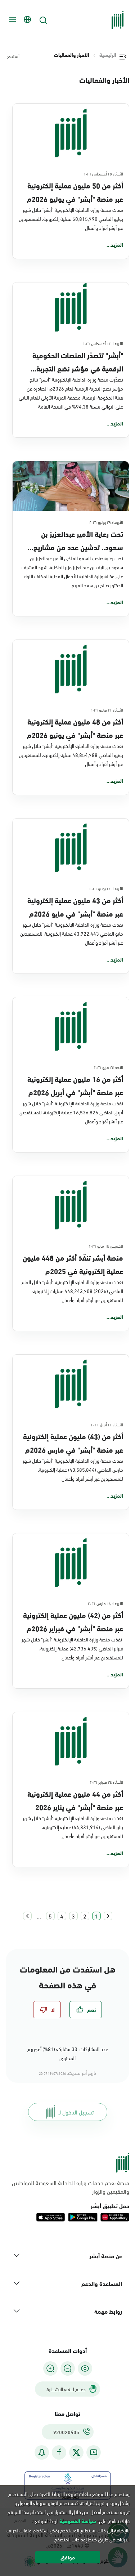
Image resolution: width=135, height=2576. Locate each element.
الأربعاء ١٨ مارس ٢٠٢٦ (105, 1603)
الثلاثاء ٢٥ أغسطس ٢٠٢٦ (103, 173)
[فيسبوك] (59, 2452)
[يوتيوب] (94, 2452)
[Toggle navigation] (12, 20)
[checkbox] (86, 2010)
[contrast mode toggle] (85, 2368)
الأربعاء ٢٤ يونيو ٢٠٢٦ (106, 888)
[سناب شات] (42, 2452)
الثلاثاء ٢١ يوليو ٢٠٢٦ (107, 709)
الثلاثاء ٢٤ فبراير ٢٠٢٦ (106, 1782)
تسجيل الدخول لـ (76, 2112)
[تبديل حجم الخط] (68, 2368)
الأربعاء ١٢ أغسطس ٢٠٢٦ (103, 343)
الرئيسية (108, 55)
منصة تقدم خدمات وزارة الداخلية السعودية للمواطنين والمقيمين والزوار (71, 2187)
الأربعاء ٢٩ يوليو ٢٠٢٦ (106, 522)
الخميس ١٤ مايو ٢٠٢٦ (106, 1245)
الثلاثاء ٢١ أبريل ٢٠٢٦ (107, 1424)
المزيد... (115, 245)
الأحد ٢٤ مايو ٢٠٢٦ (108, 1067)
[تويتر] (76, 2452)
